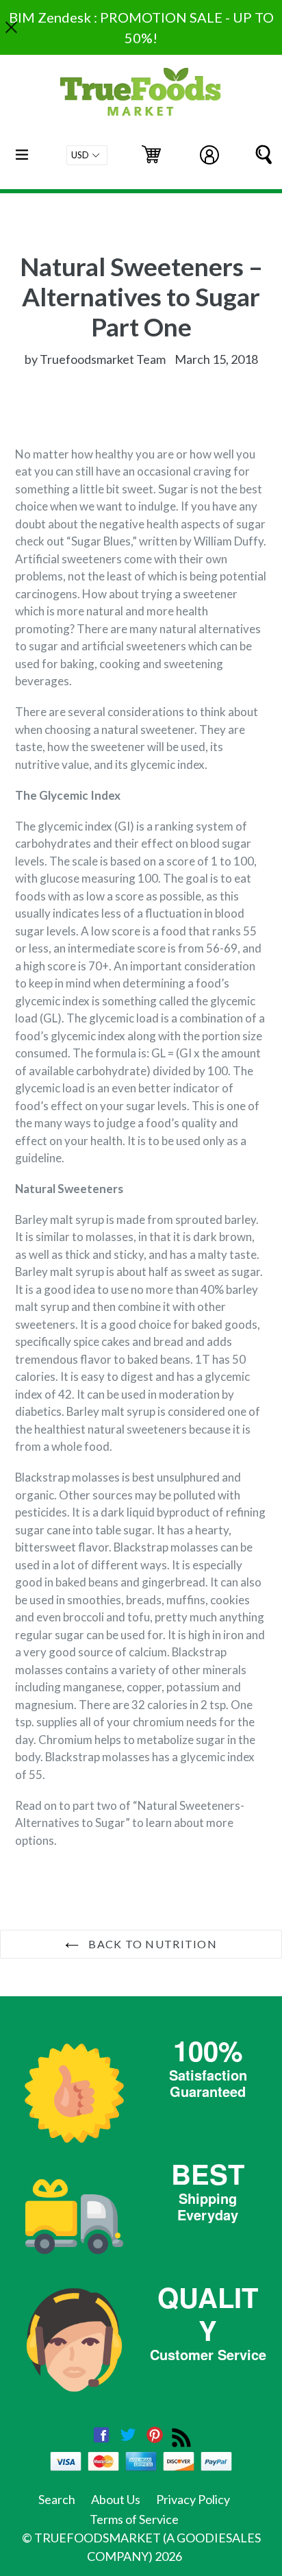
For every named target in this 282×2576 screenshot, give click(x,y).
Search (57, 2499)
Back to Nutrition (151, 1944)
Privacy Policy (193, 2499)
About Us (116, 2499)
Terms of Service (134, 2519)
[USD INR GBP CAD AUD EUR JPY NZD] (87, 155)
